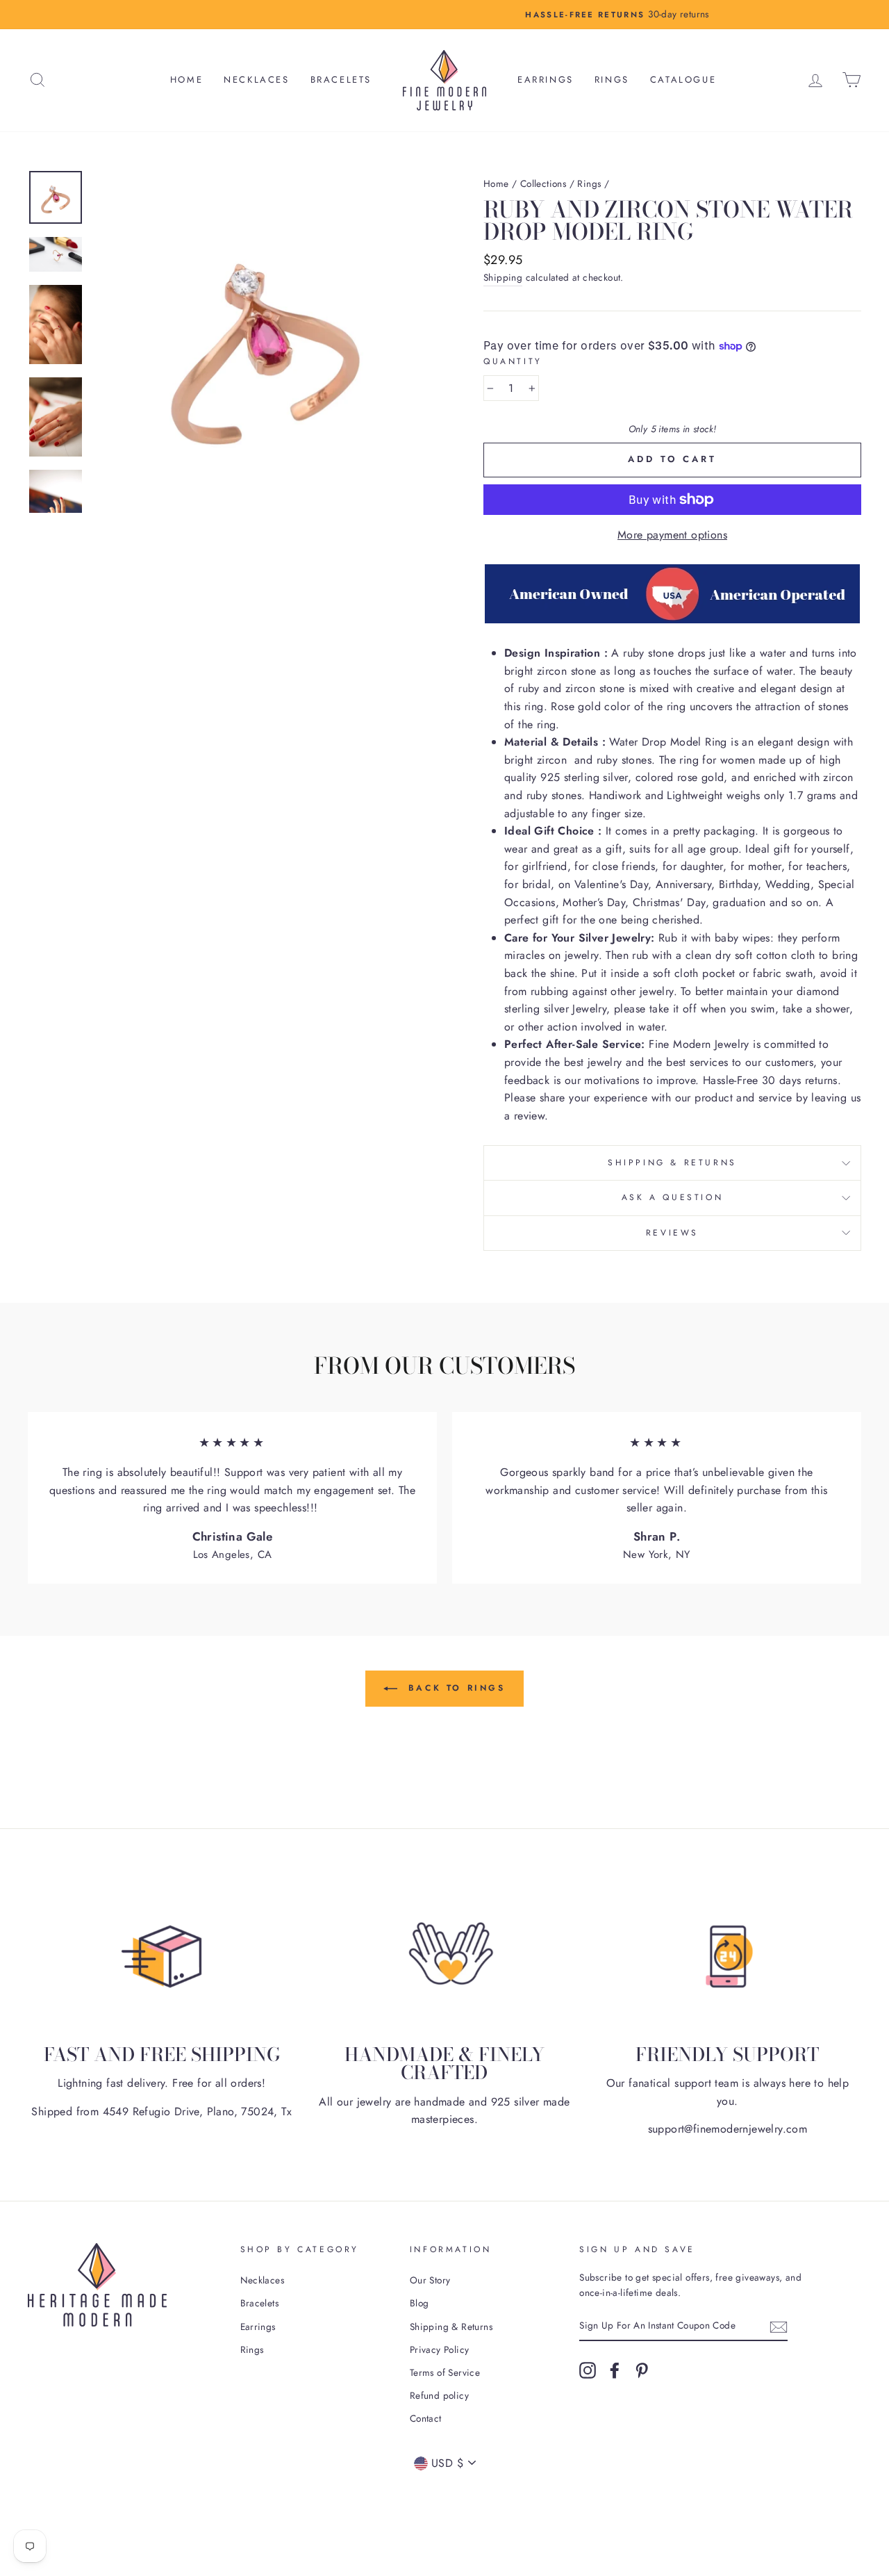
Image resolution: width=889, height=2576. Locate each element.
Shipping (503, 277)
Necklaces (256, 80)
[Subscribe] (779, 2326)
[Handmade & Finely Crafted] (444, 1956)
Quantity (513, 361)
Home (186, 80)
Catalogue (683, 80)
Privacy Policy (440, 2349)
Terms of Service (445, 2372)
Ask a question (672, 1197)
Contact (426, 2418)
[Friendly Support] (728, 1956)
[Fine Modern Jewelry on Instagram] (588, 2370)
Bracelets (341, 80)
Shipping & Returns (672, 1163)
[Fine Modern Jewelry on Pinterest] (642, 2370)
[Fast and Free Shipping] (161, 1956)
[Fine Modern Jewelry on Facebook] (615, 2370)
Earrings (546, 80)
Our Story (430, 2280)
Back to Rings (454, 1688)
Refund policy (439, 2395)
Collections (543, 183)
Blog (419, 2303)
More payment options (672, 535)
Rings (612, 80)
